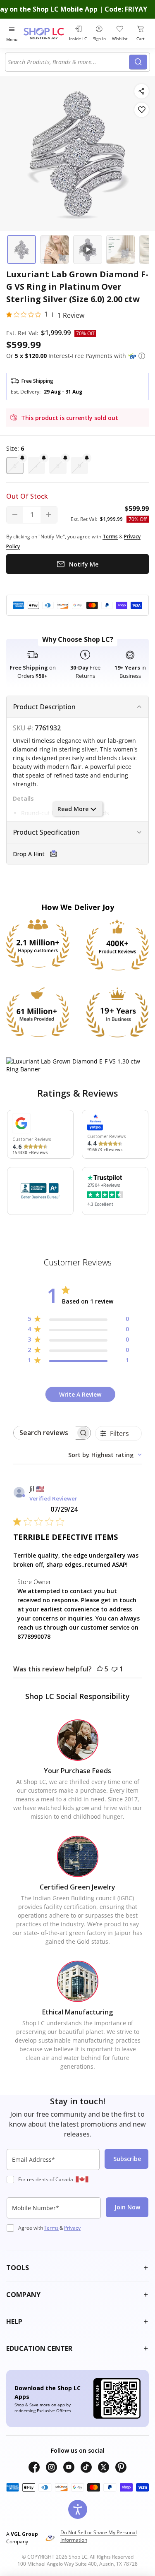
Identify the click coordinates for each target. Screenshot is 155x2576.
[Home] (45, 33)
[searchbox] (45, 1433)
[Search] (138, 62)
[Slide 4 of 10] (121, 250)
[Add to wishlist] (142, 110)
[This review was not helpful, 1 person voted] (114, 1669)
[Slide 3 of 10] (88, 250)
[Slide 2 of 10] (55, 250)
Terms (51, 2228)
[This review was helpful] (100, 1669)
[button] (142, 356)
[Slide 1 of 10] (21, 250)
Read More (73, 809)
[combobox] (68, 62)
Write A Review (80, 1394)
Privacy (72, 2228)
